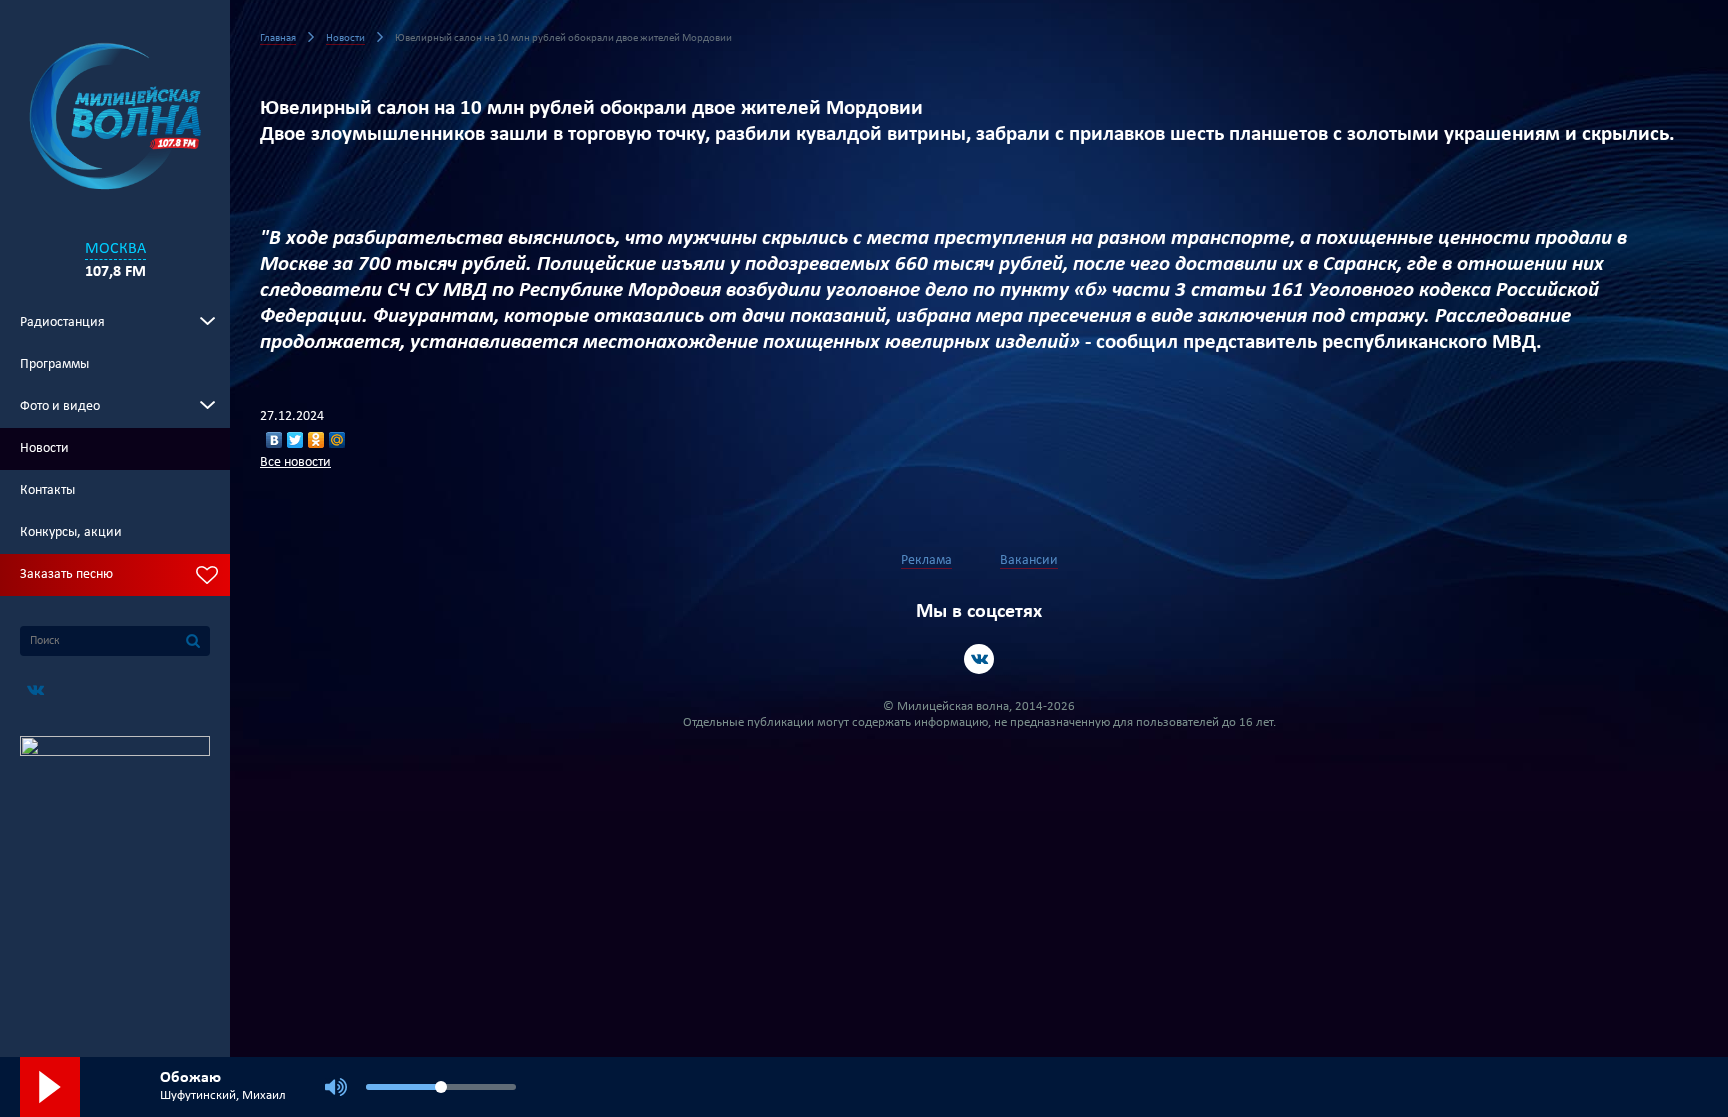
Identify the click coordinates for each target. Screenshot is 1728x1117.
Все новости (295, 462)
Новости (44, 448)
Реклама (926, 560)
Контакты (47, 490)
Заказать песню (66, 574)
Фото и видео (60, 406)
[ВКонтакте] (274, 440)
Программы (54, 364)
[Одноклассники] (316, 440)
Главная (278, 38)
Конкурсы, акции (71, 532)
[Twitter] (295, 440)
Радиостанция (62, 322)
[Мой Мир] (337, 440)
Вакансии (1029, 560)
